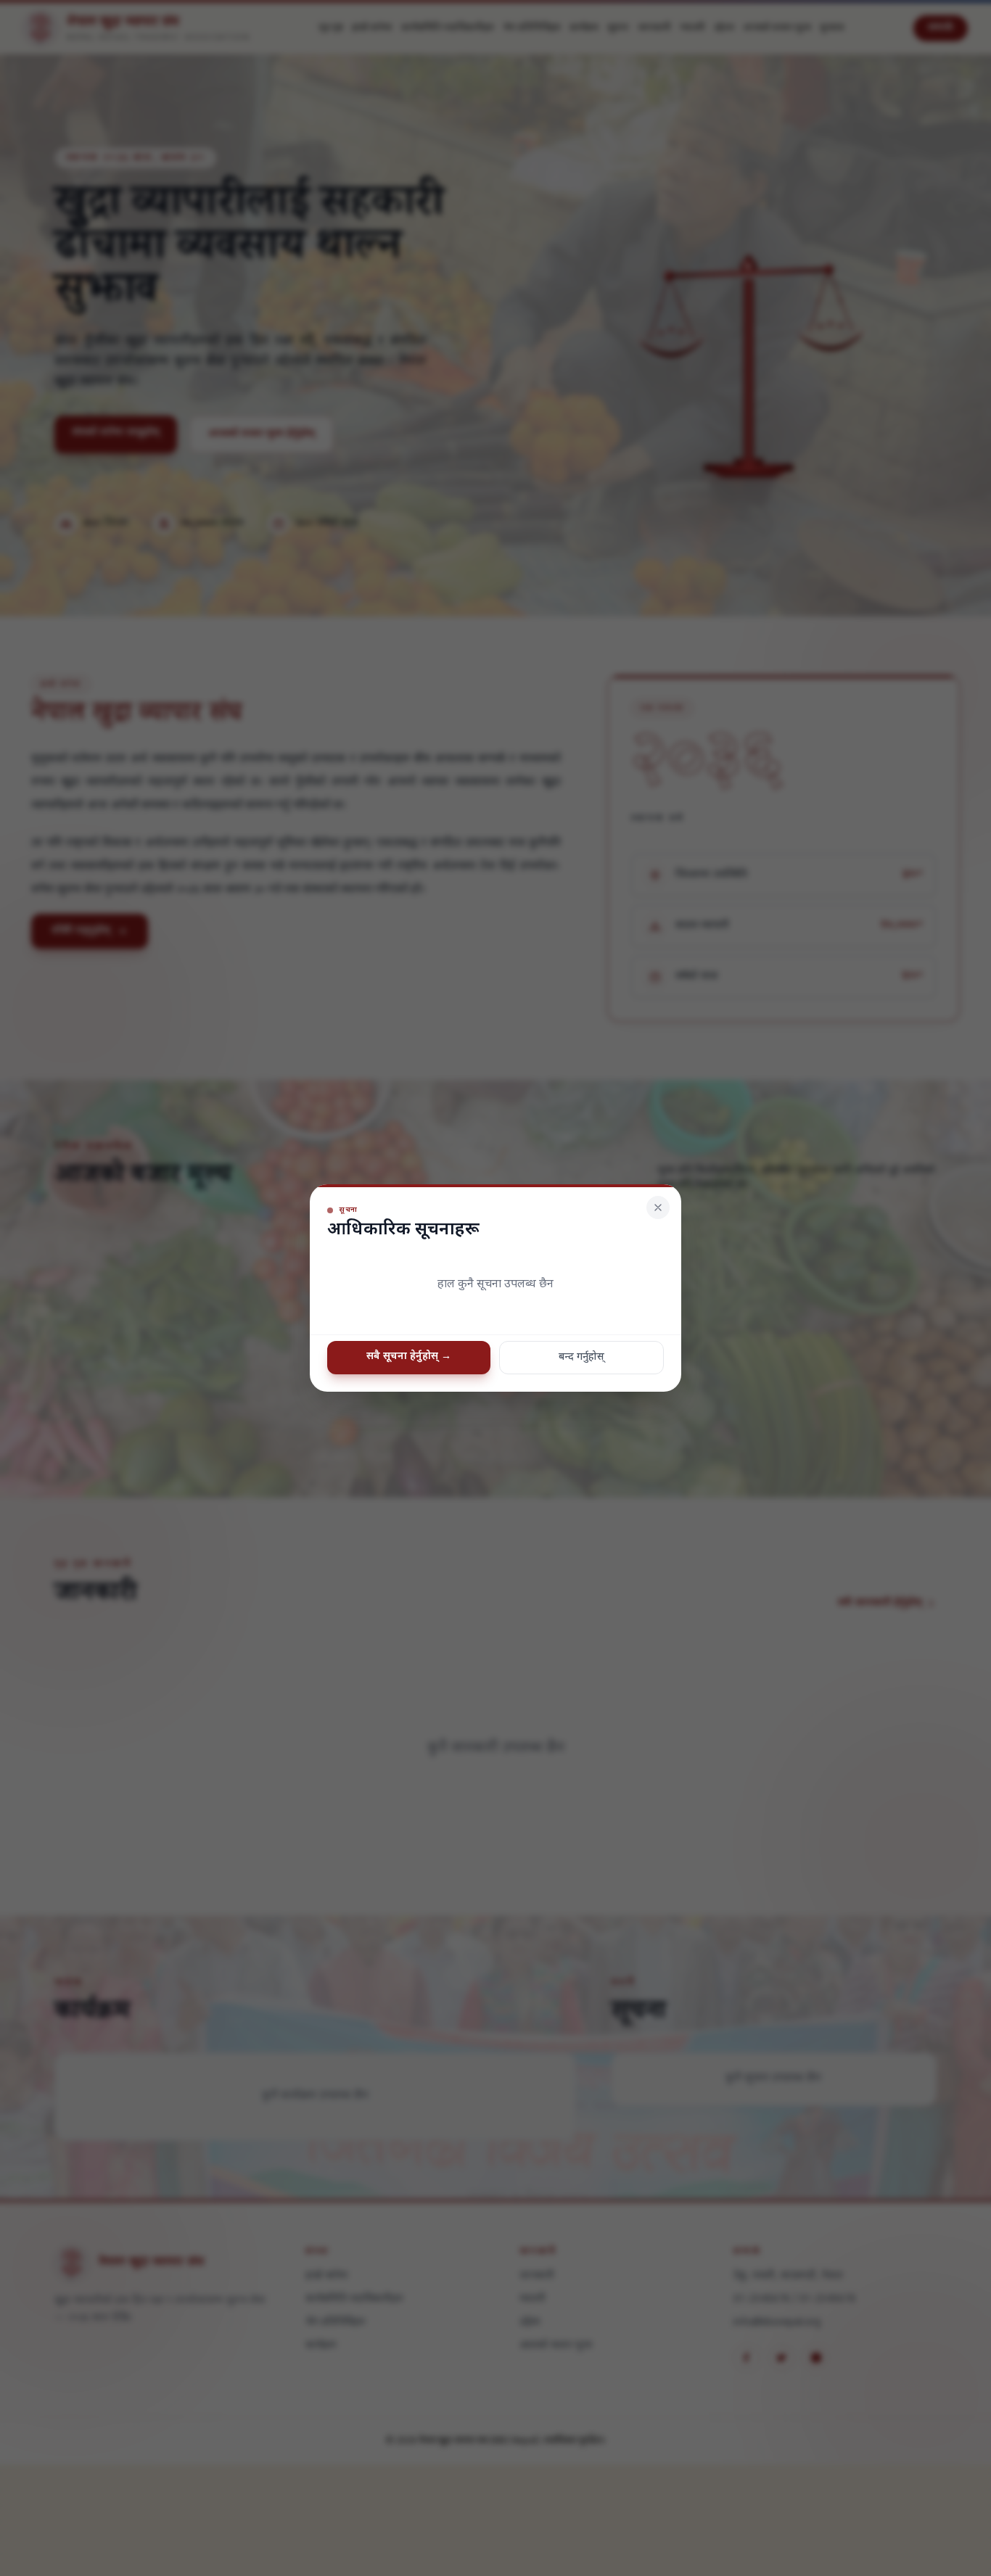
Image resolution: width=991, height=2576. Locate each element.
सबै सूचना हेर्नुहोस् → (409, 1357)
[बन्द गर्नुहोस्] (658, 1207)
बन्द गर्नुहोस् (581, 1357)
